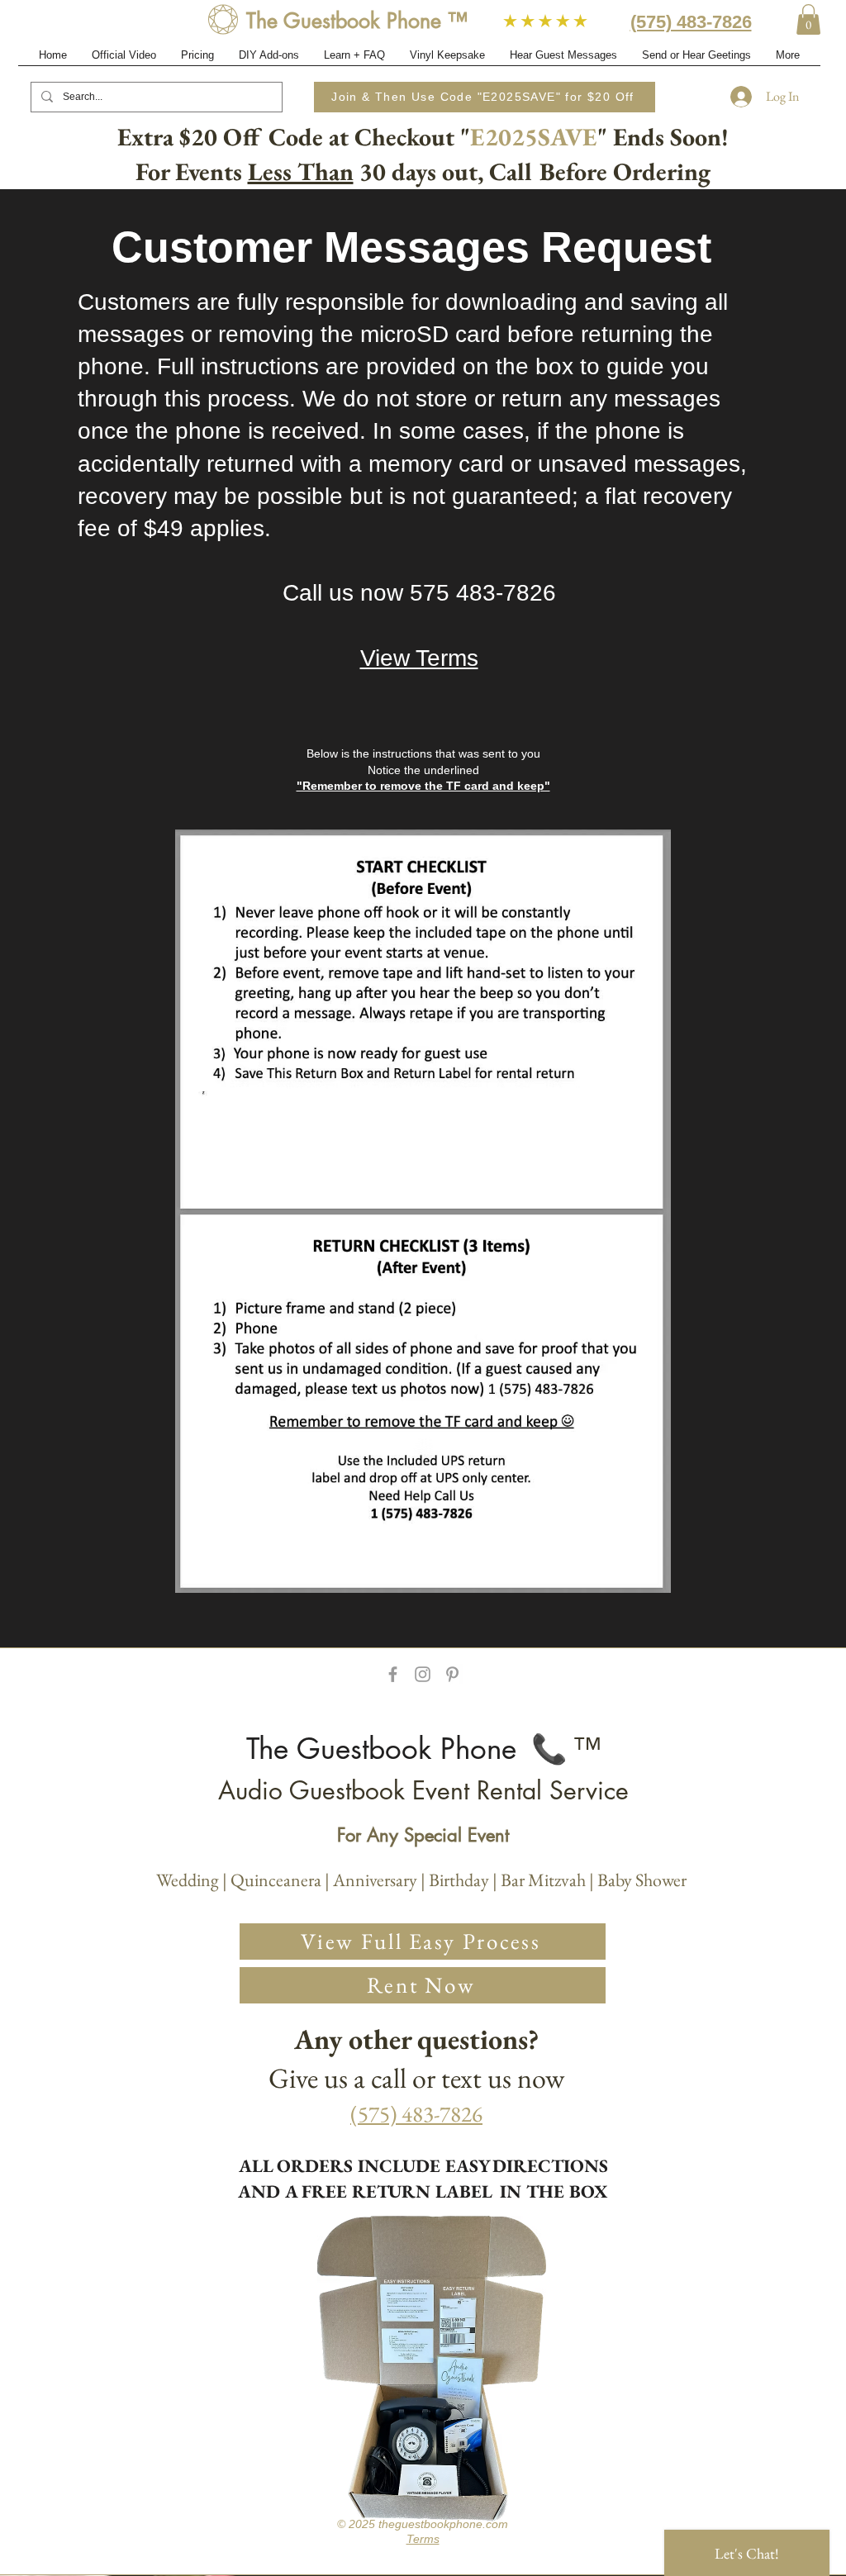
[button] (808, 19)
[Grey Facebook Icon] (393, 1674)
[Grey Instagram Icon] (423, 1674)
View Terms (419, 658)
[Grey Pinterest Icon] (452, 1674)
